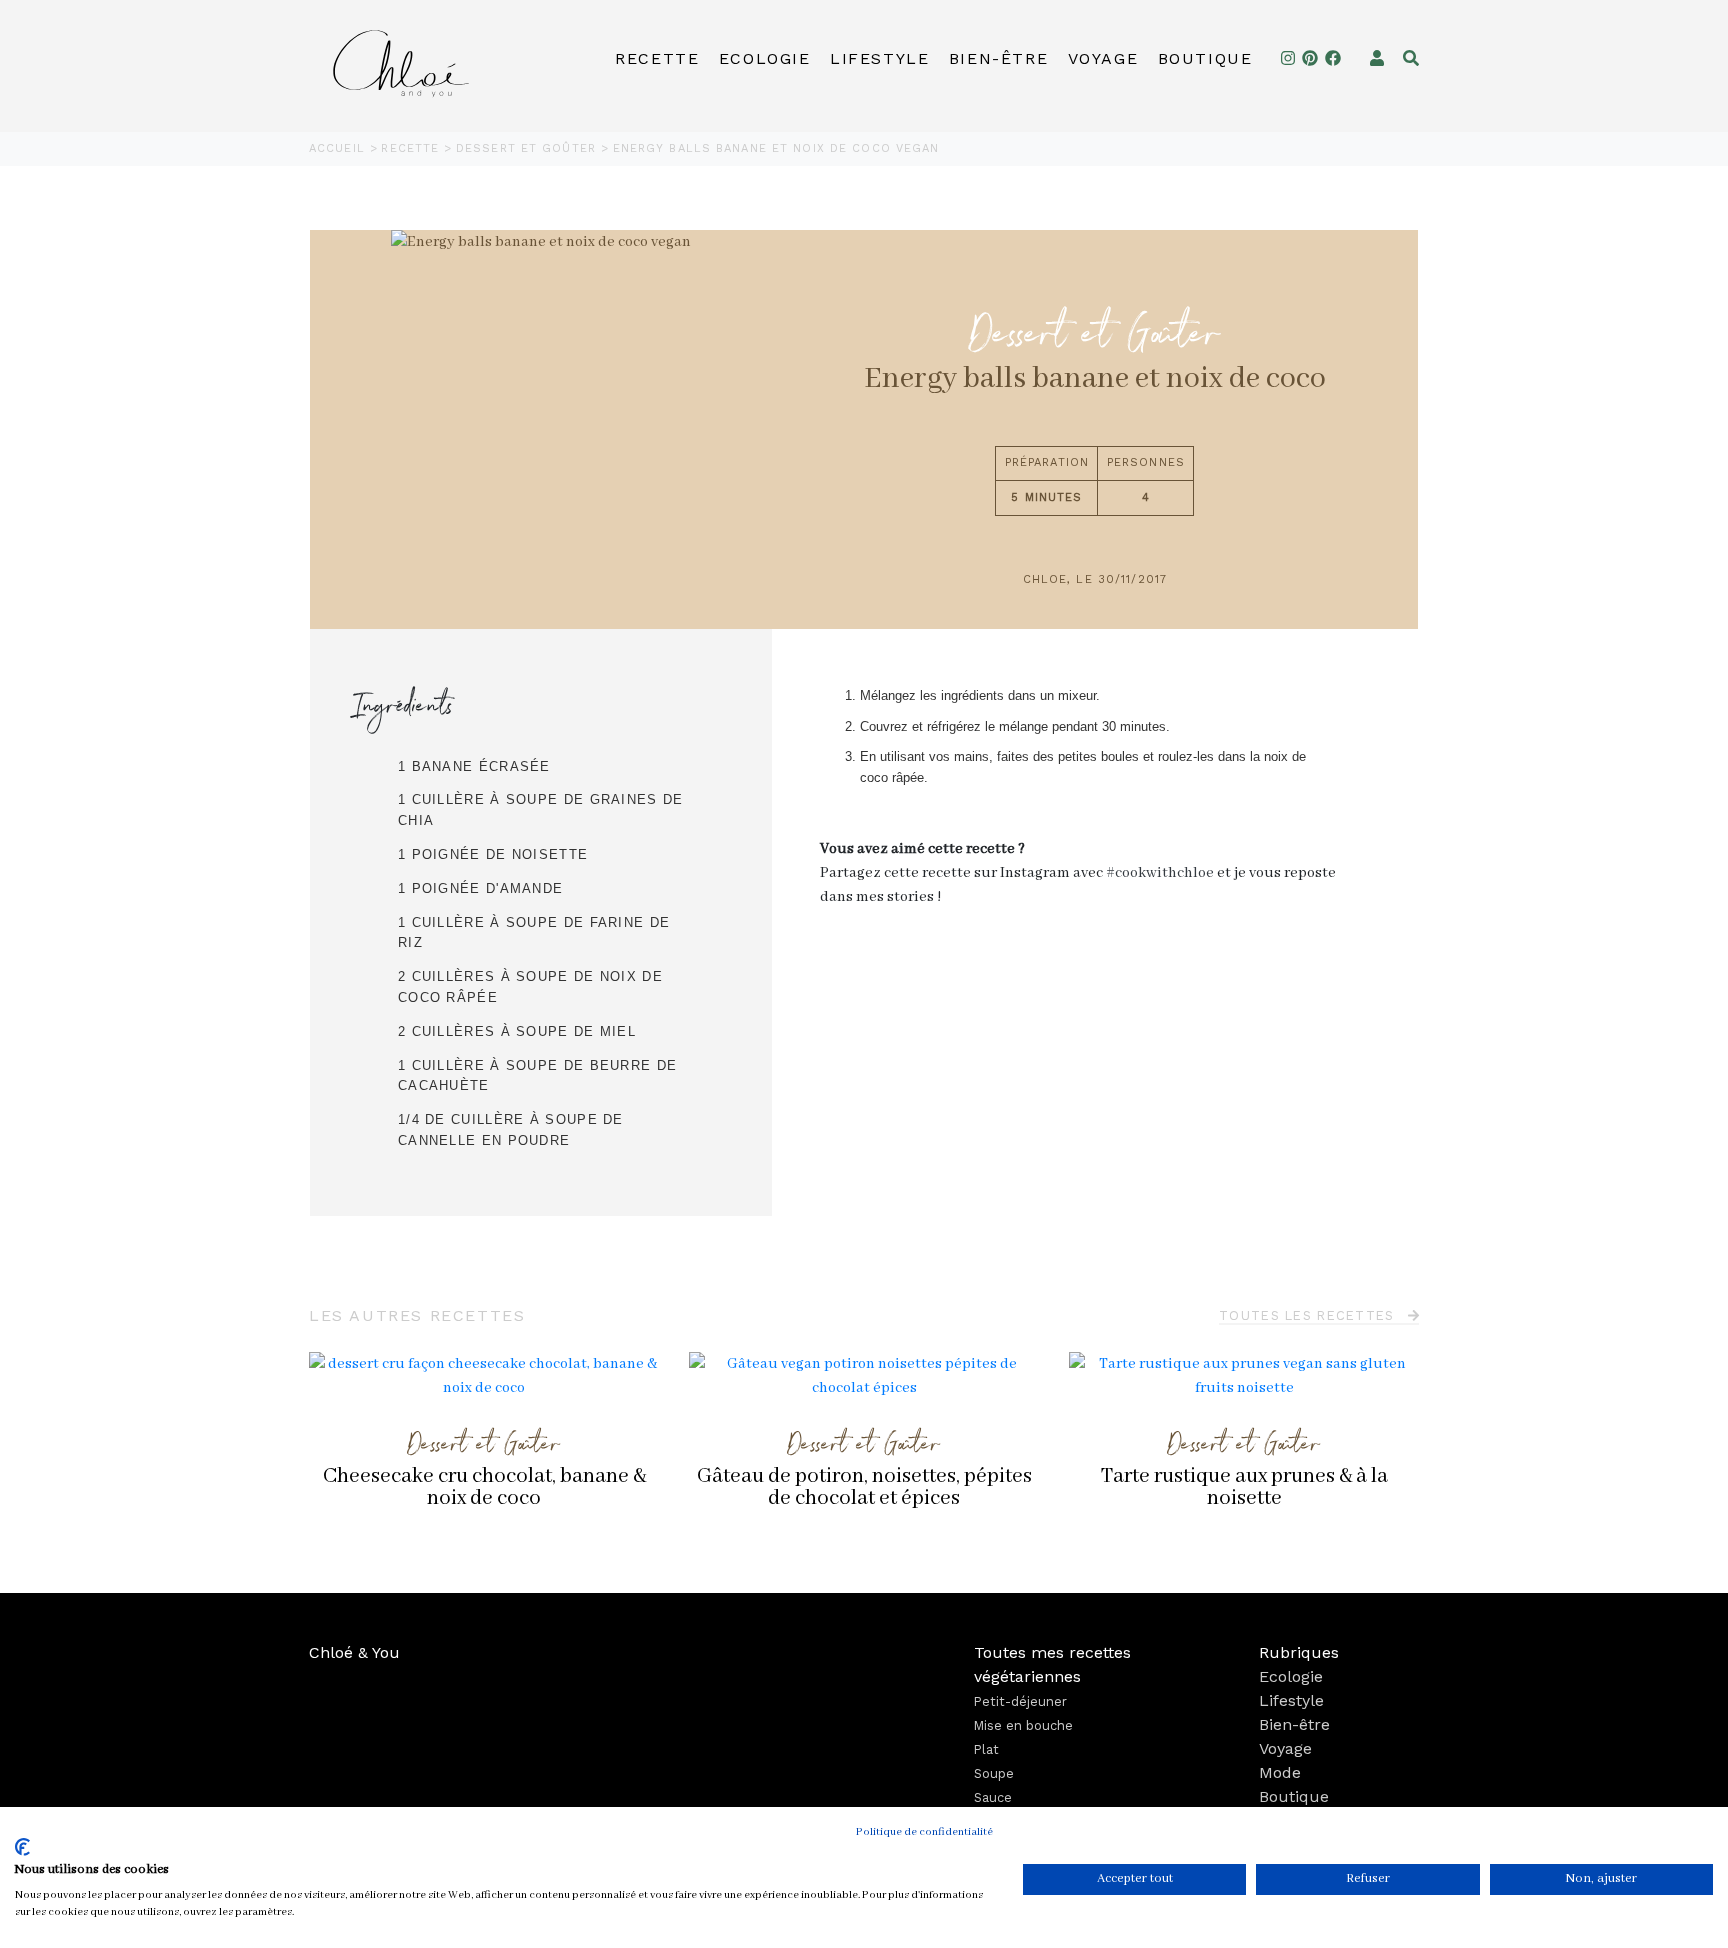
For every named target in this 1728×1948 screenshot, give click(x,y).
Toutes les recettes (1309, 1315)
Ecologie (765, 58)
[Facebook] (1333, 58)
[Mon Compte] (1377, 58)
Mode (1280, 1772)
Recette (657, 58)
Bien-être (998, 58)
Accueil (339, 148)
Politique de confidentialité (924, 1832)
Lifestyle (879, 58)
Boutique (1205, 58)
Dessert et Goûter (528, 148)
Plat (986, 1749)
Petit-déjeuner (1020, 1701)
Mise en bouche (1023, 1725)
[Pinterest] (1310, 58)
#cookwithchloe (1160, 873)
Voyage (1103, 58)
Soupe (994, 1773)
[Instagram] (1288, 58)
